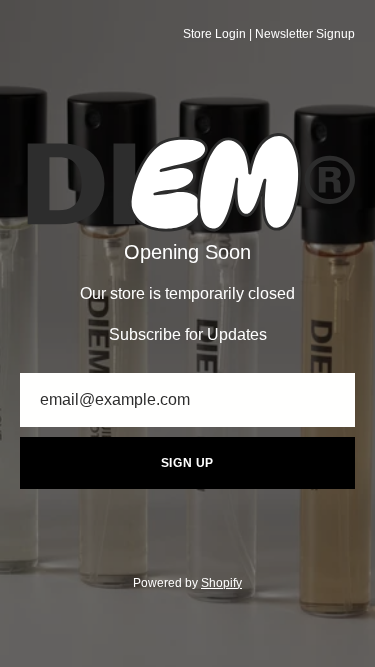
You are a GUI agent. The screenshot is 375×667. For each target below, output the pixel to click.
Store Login (214, 34)
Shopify (221, 583)
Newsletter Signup (305, 34)
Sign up (187, 463)
